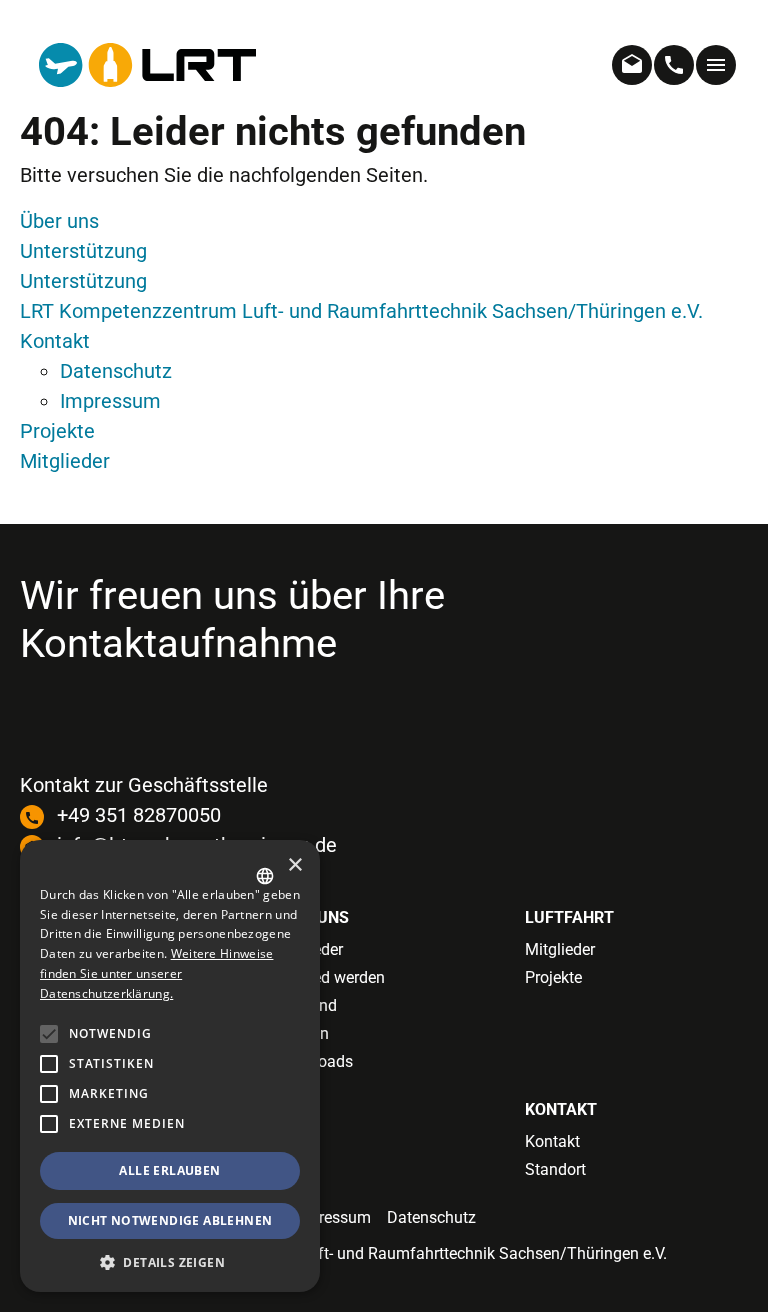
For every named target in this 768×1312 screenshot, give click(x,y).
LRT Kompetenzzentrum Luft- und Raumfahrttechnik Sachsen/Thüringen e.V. (361, 311)
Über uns (59, 221)
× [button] (294, 865)
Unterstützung (83, 251)
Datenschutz (116, 371)
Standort (555, 1169)
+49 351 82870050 (139, 815)
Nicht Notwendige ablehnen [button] (170, 1220)
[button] (49, 1124)
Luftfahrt (569, 917)
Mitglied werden (329, 977)
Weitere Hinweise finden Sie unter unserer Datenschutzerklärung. (156, 973)
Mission (301, 1033)
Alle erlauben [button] (169, 1170)
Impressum (110, 401)
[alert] (170, 1066)
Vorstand (305, 1005)
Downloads (313, 1061)
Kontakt (55, 341)
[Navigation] (716, 65)
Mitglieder (65, 461)
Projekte (57, 431)
